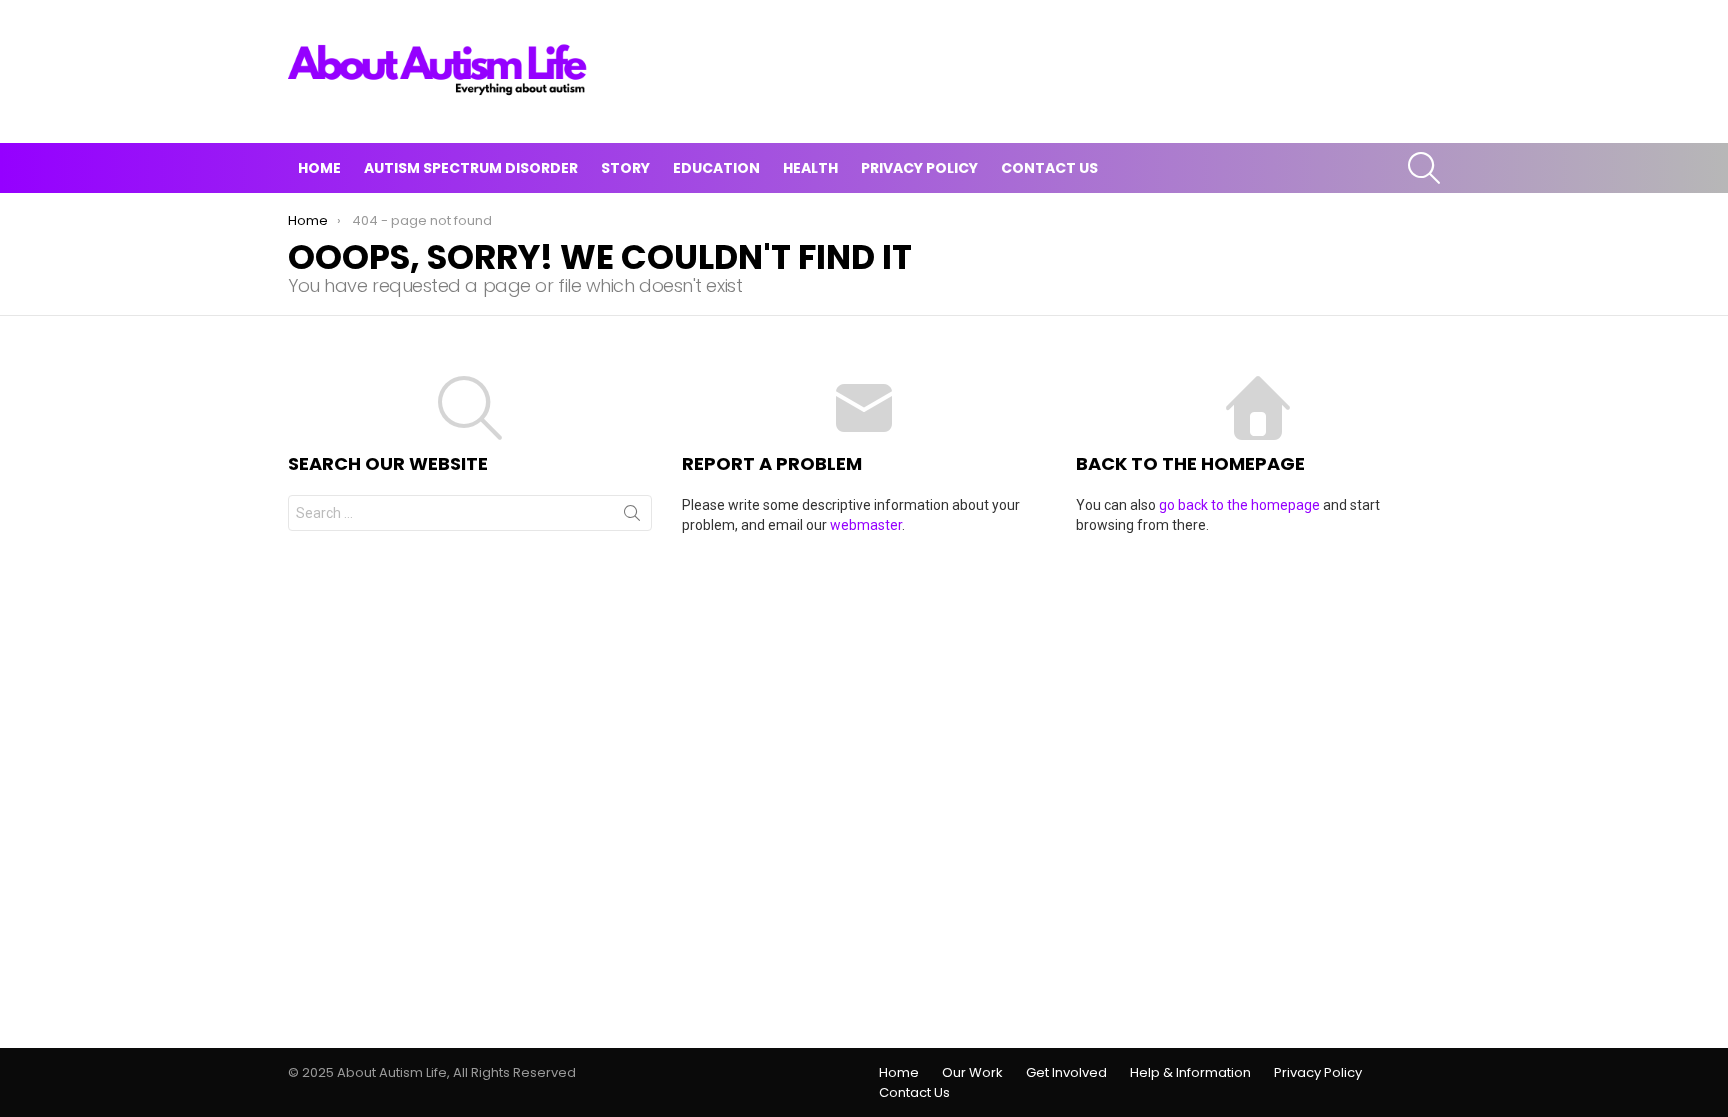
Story (625, 168)
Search (632, 517)
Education (716, 168)
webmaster (866, 525)
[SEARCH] (1424, 168)
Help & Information (1190, 1073)
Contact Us (1049, 168)
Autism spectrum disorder (471, 168)
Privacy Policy (919, 168)
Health (810, 168)
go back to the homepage (1239, 505)
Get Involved (1066, 1073)
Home (319, 168)
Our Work (972, 1073)
